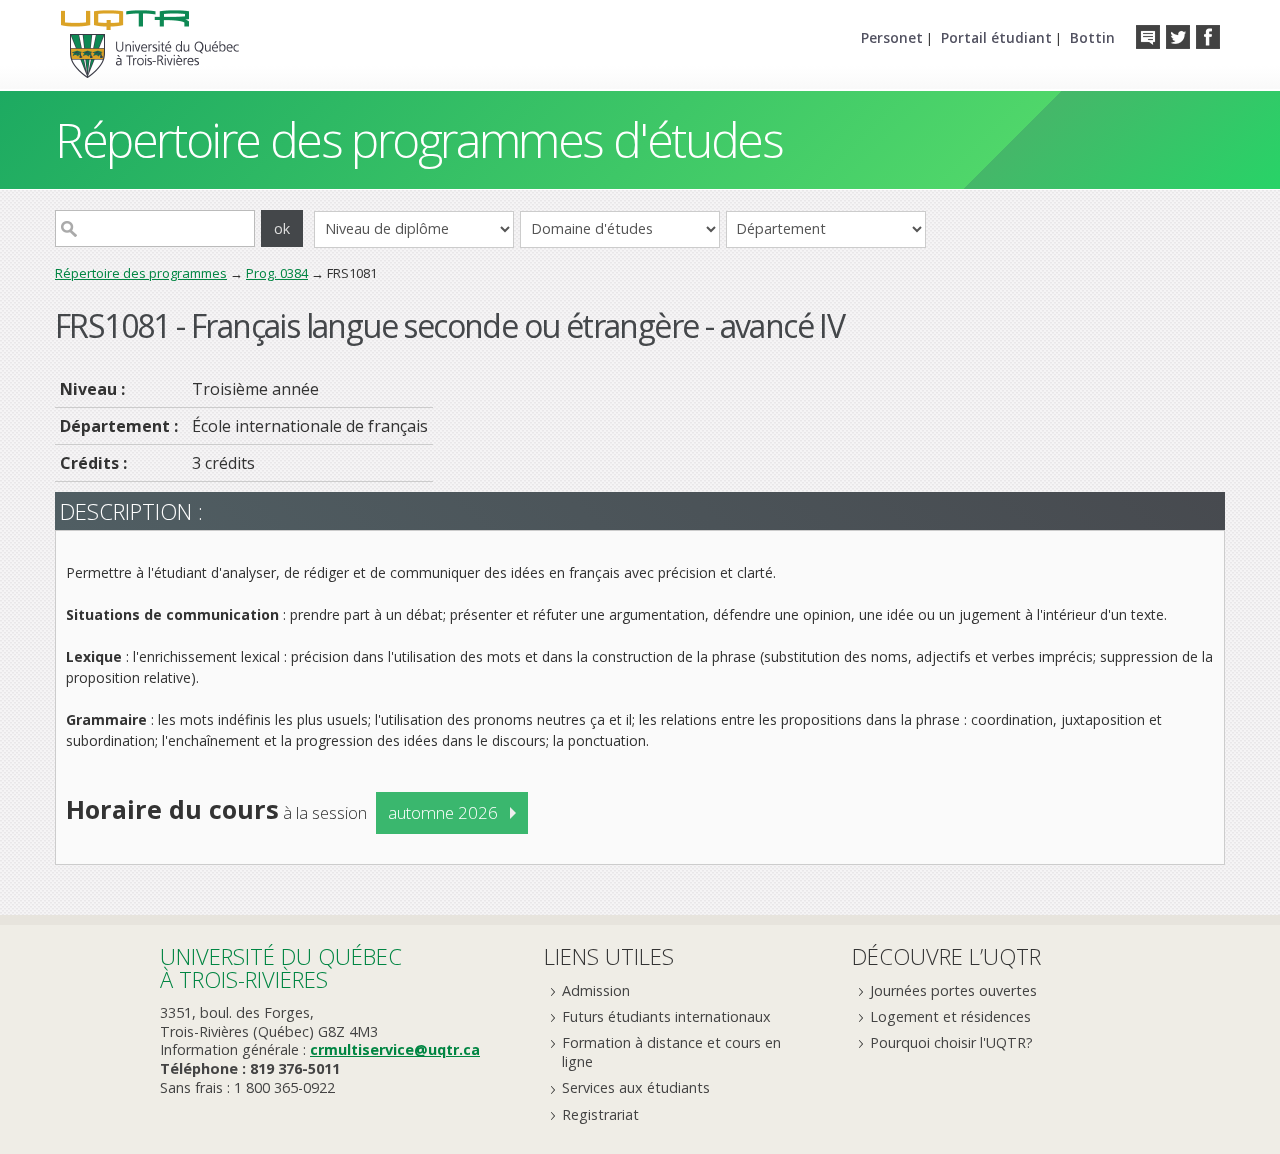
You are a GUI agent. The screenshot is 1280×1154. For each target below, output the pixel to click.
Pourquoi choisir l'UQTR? (951, 1042)
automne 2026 (443, 812)
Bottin (1092, 37)
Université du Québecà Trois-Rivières (281, 967)
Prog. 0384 (277, 273)
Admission (596, 990)
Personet (892, 37)
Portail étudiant (996, 37)
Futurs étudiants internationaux (666, 1016)
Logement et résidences (950, 1016)
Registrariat (600, 1114)
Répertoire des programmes (141, 273)
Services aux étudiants (636, 1087)
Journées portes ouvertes (953, 990)
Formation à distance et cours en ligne (671, 1052)
